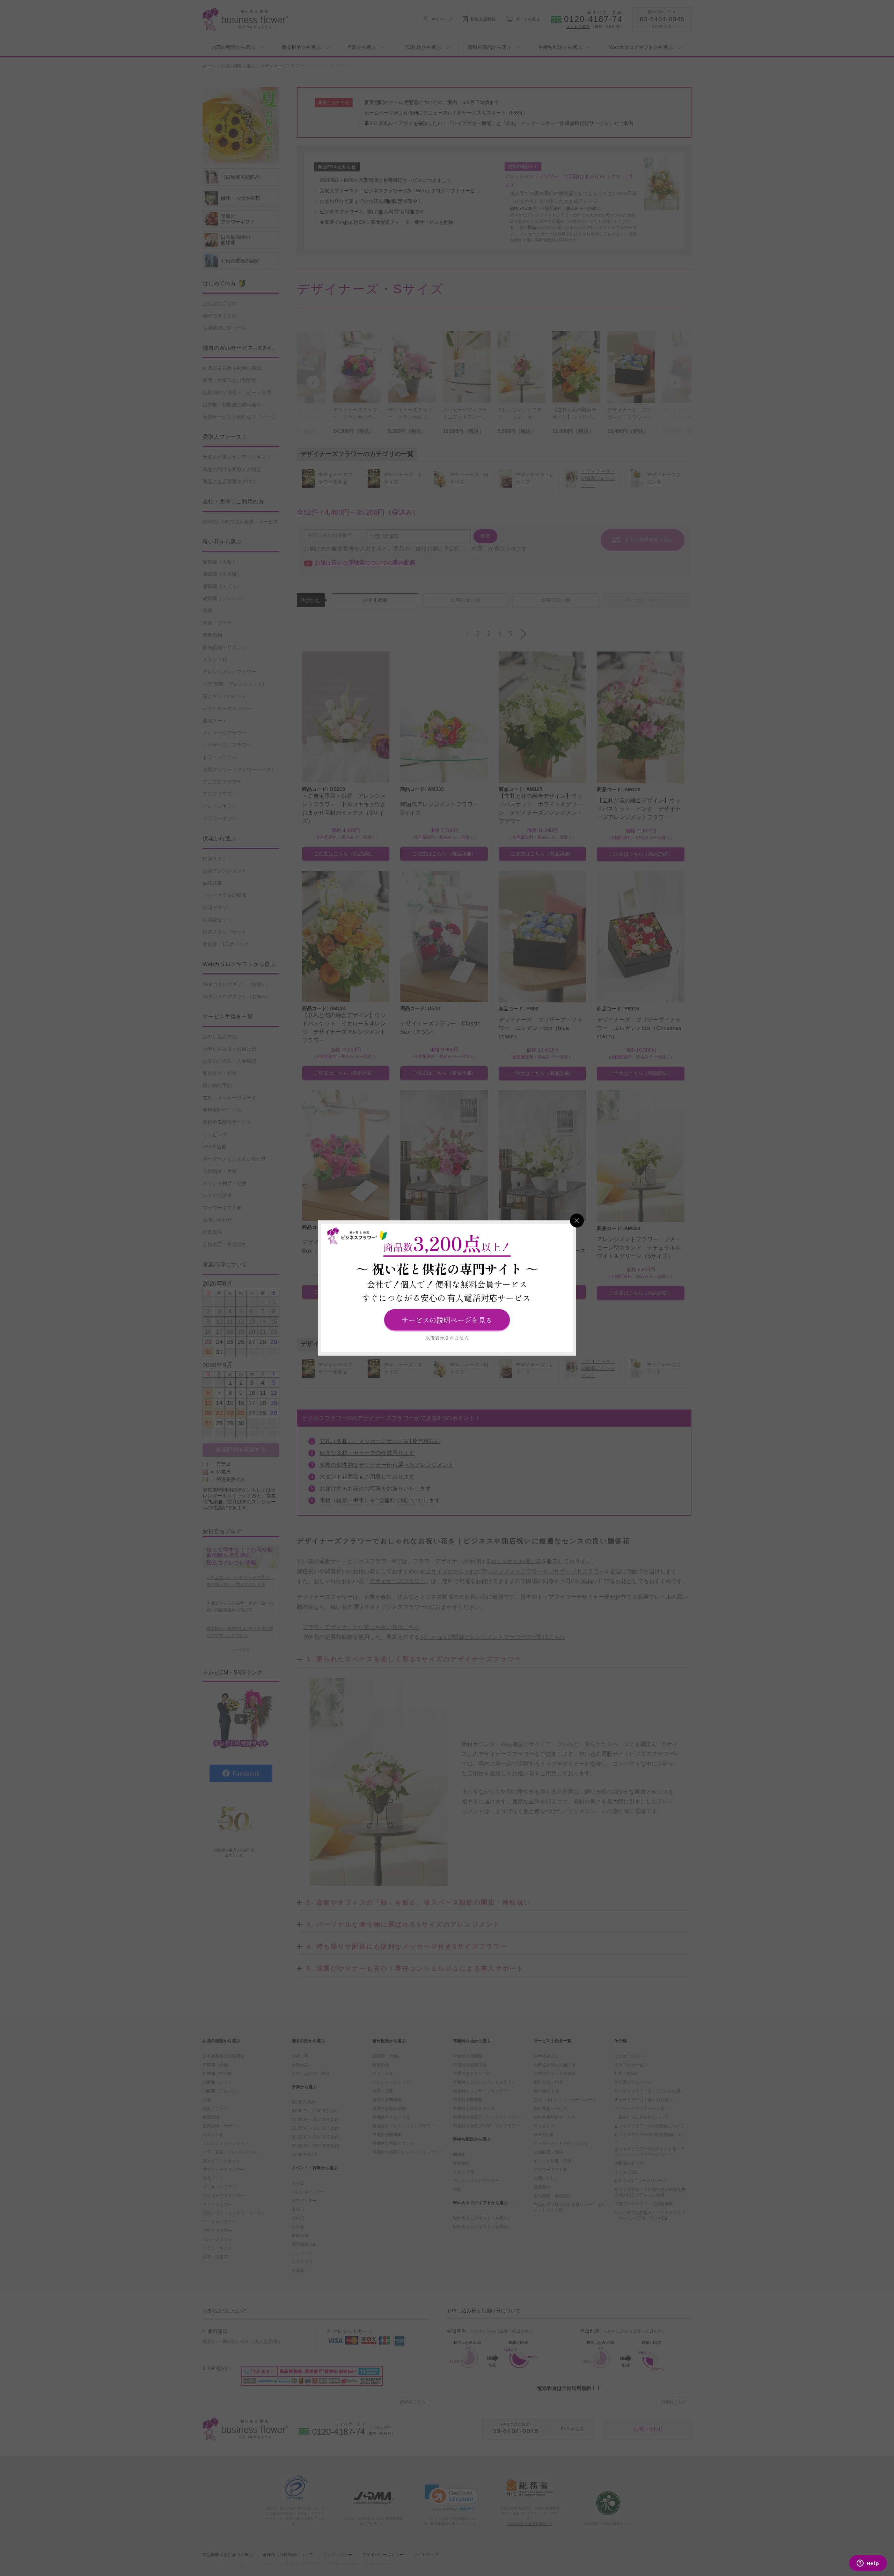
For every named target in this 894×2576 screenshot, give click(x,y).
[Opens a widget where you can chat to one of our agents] (868, 2564)
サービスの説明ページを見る (447, 1320)
